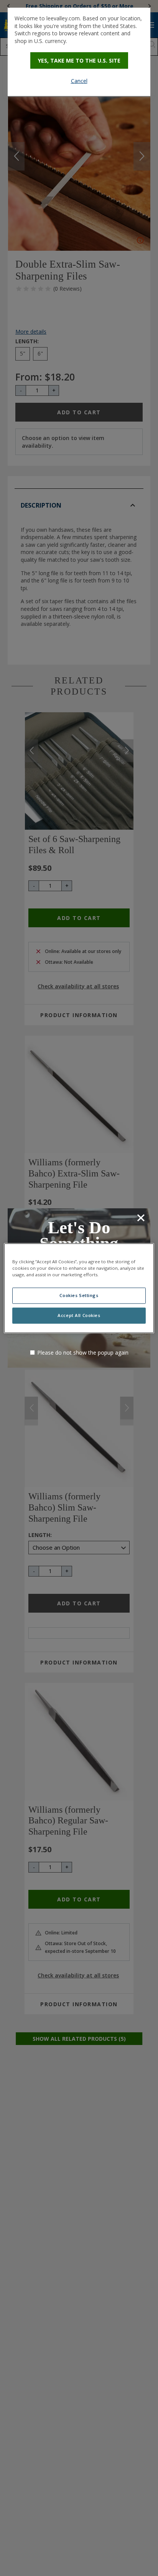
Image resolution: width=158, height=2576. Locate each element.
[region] (79, 1288)
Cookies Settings (79, 1295)
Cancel (79, 81)
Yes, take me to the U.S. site (79, 60)
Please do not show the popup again (83, 1353)
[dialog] (79, 52)
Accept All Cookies (79, 1315)
